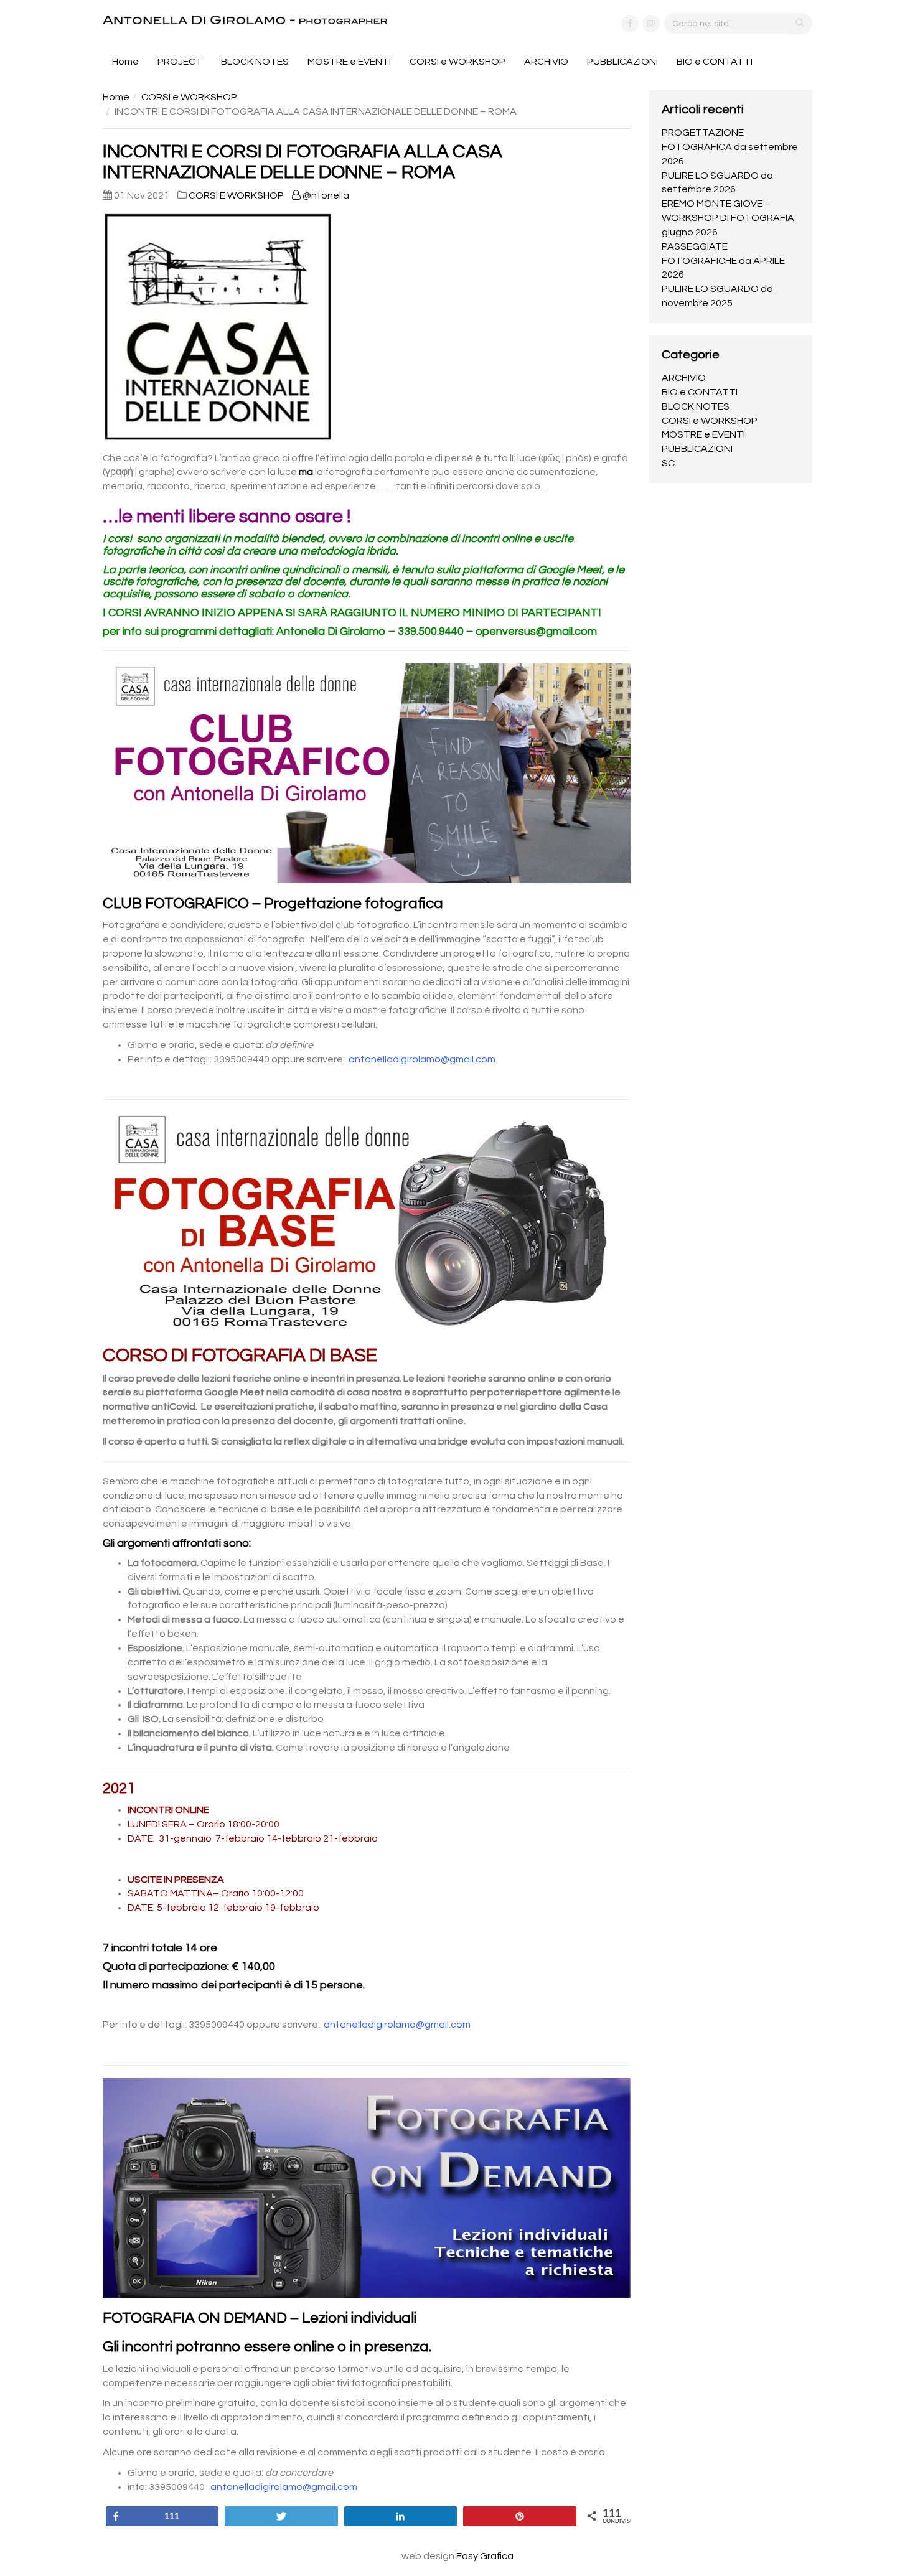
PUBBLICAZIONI (622, 62)
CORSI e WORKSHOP (457, 62)
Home (125, 62)
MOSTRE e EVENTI (349, 62)
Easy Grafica (485, 2556)
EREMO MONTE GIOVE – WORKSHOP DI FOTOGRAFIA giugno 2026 (728, 218)
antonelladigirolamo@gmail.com (422, 1059)
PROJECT (180, 62)
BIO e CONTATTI (715, 62)
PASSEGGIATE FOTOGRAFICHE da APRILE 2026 (723, 261)
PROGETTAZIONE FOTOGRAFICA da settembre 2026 (730, 147)
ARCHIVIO (546, 62)
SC (668, 463)
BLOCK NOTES (255, 62)
